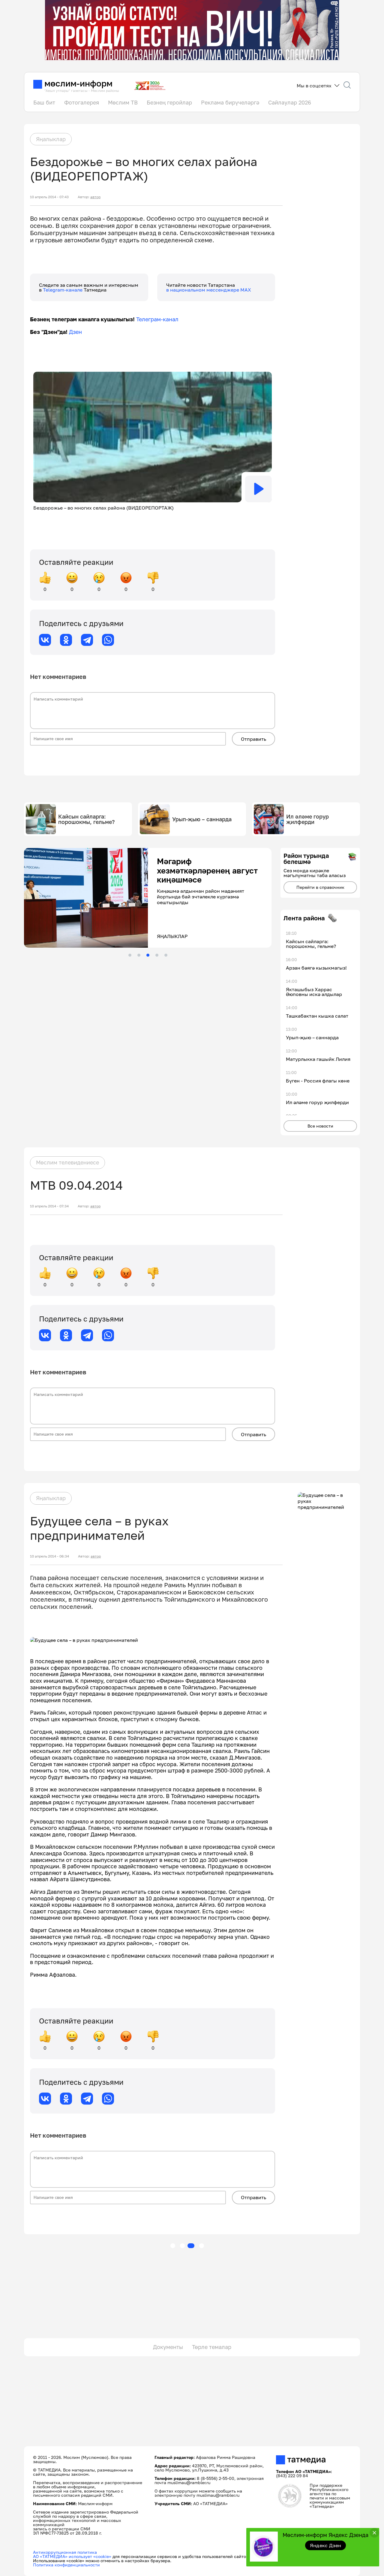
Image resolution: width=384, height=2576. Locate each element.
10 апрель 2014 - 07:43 (49, 197)
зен (77, 332)
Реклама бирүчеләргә (230, 102)
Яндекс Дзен (326, 2545)
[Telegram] (87, 640)
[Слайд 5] (166, 955)
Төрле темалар (212, 2347)
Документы (168, 2347)
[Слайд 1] (130, 955)
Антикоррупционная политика (65, 2552)
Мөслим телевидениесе (67, 1162)
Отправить (253, 739)
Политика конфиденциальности (66, 2565)
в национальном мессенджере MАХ (209, 290)
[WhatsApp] (108, 640)
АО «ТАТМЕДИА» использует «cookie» (72, 2556)
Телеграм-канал (157, 319)
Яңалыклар (51, 139)
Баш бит (44, 102)
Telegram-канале (63, 290)
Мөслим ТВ (123, 102)
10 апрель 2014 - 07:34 (49, 1206)
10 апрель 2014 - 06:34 (49, 1556)
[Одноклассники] (66, 640)
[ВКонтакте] (45, 640)
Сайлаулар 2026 (290, 102)
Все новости (320, 1126)
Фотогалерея (82, 102)
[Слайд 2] (139, 955)
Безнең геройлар (169, 102)
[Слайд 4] (157, 955)
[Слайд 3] (148, 955)
